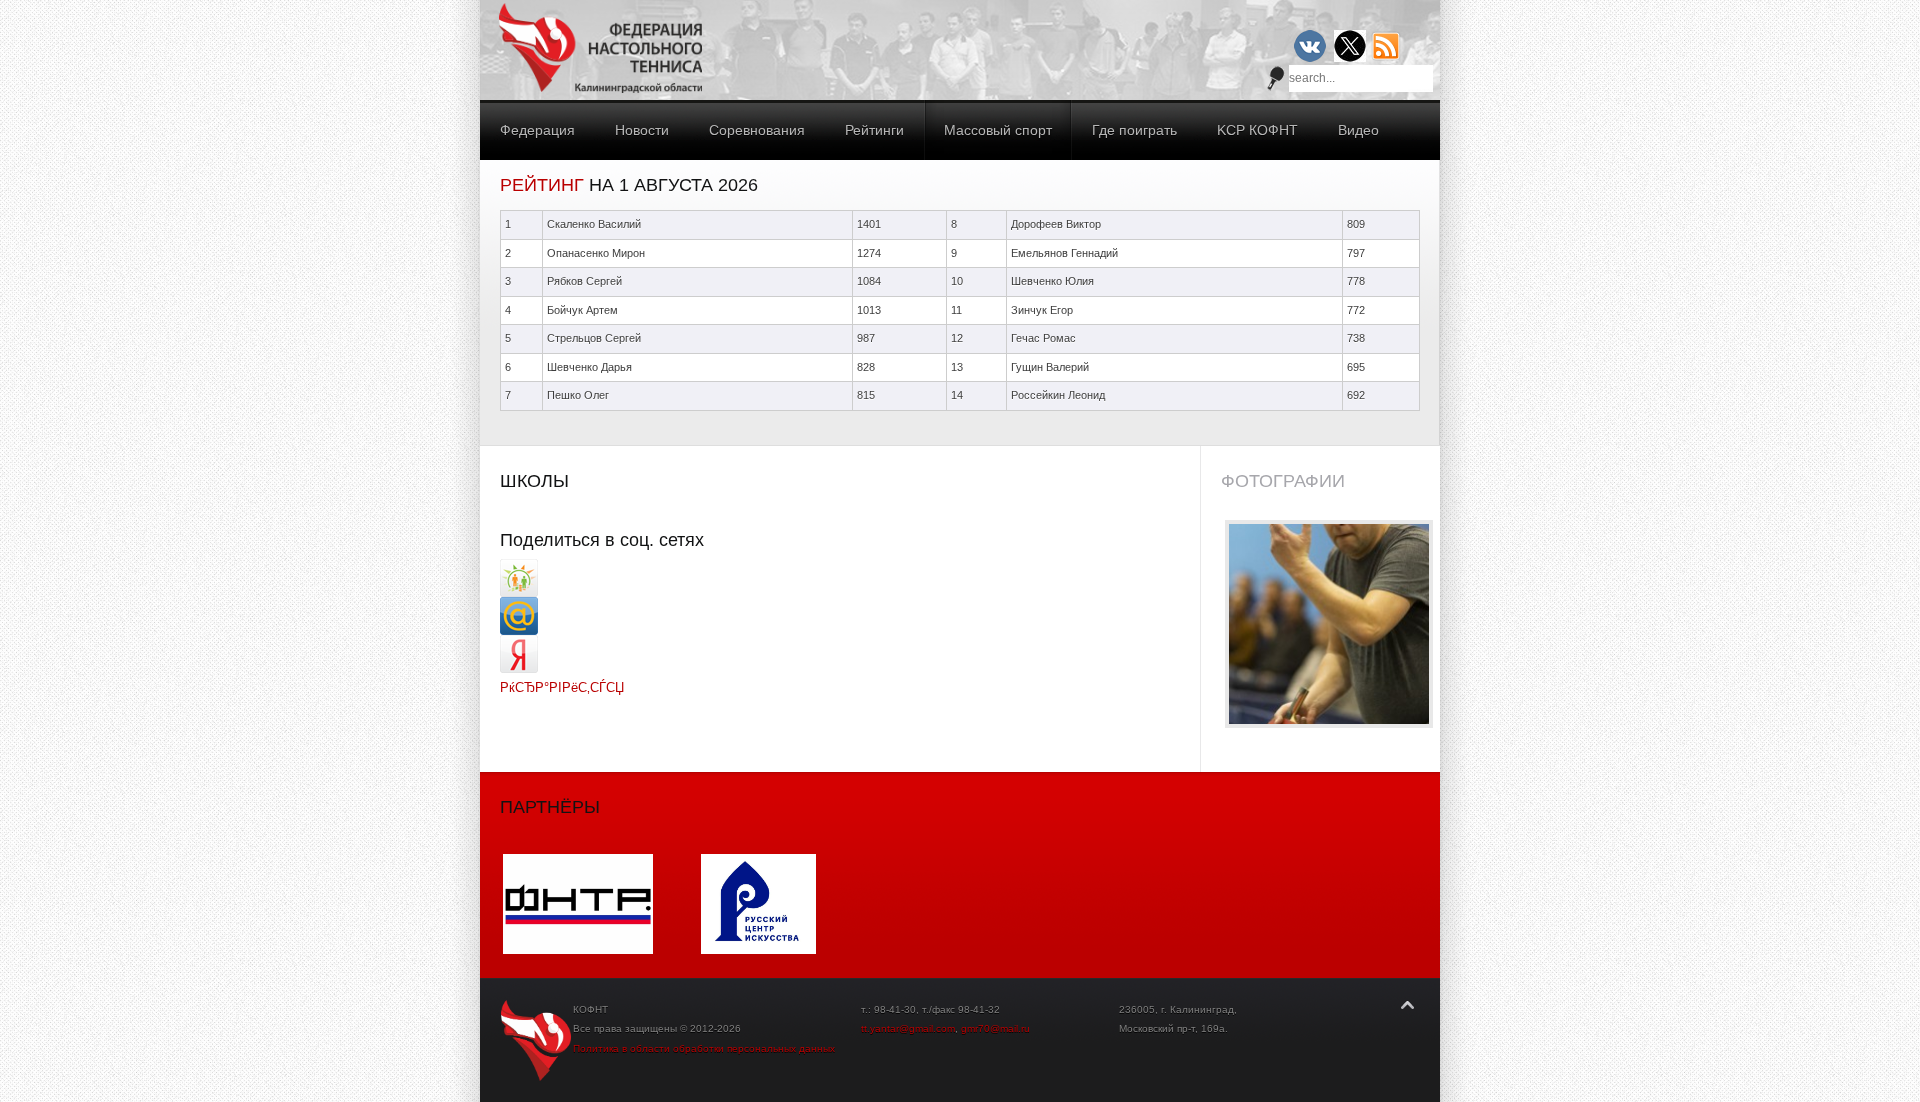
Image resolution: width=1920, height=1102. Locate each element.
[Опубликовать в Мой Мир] (519, 630)
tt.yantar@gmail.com (908, 1028)
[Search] (1276, 78)
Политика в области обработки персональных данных (704, 1048)
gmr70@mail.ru (995, 1028)
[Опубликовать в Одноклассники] (519, 592)
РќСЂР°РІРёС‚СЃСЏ (562, 687)
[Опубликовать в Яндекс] (519, 668)
